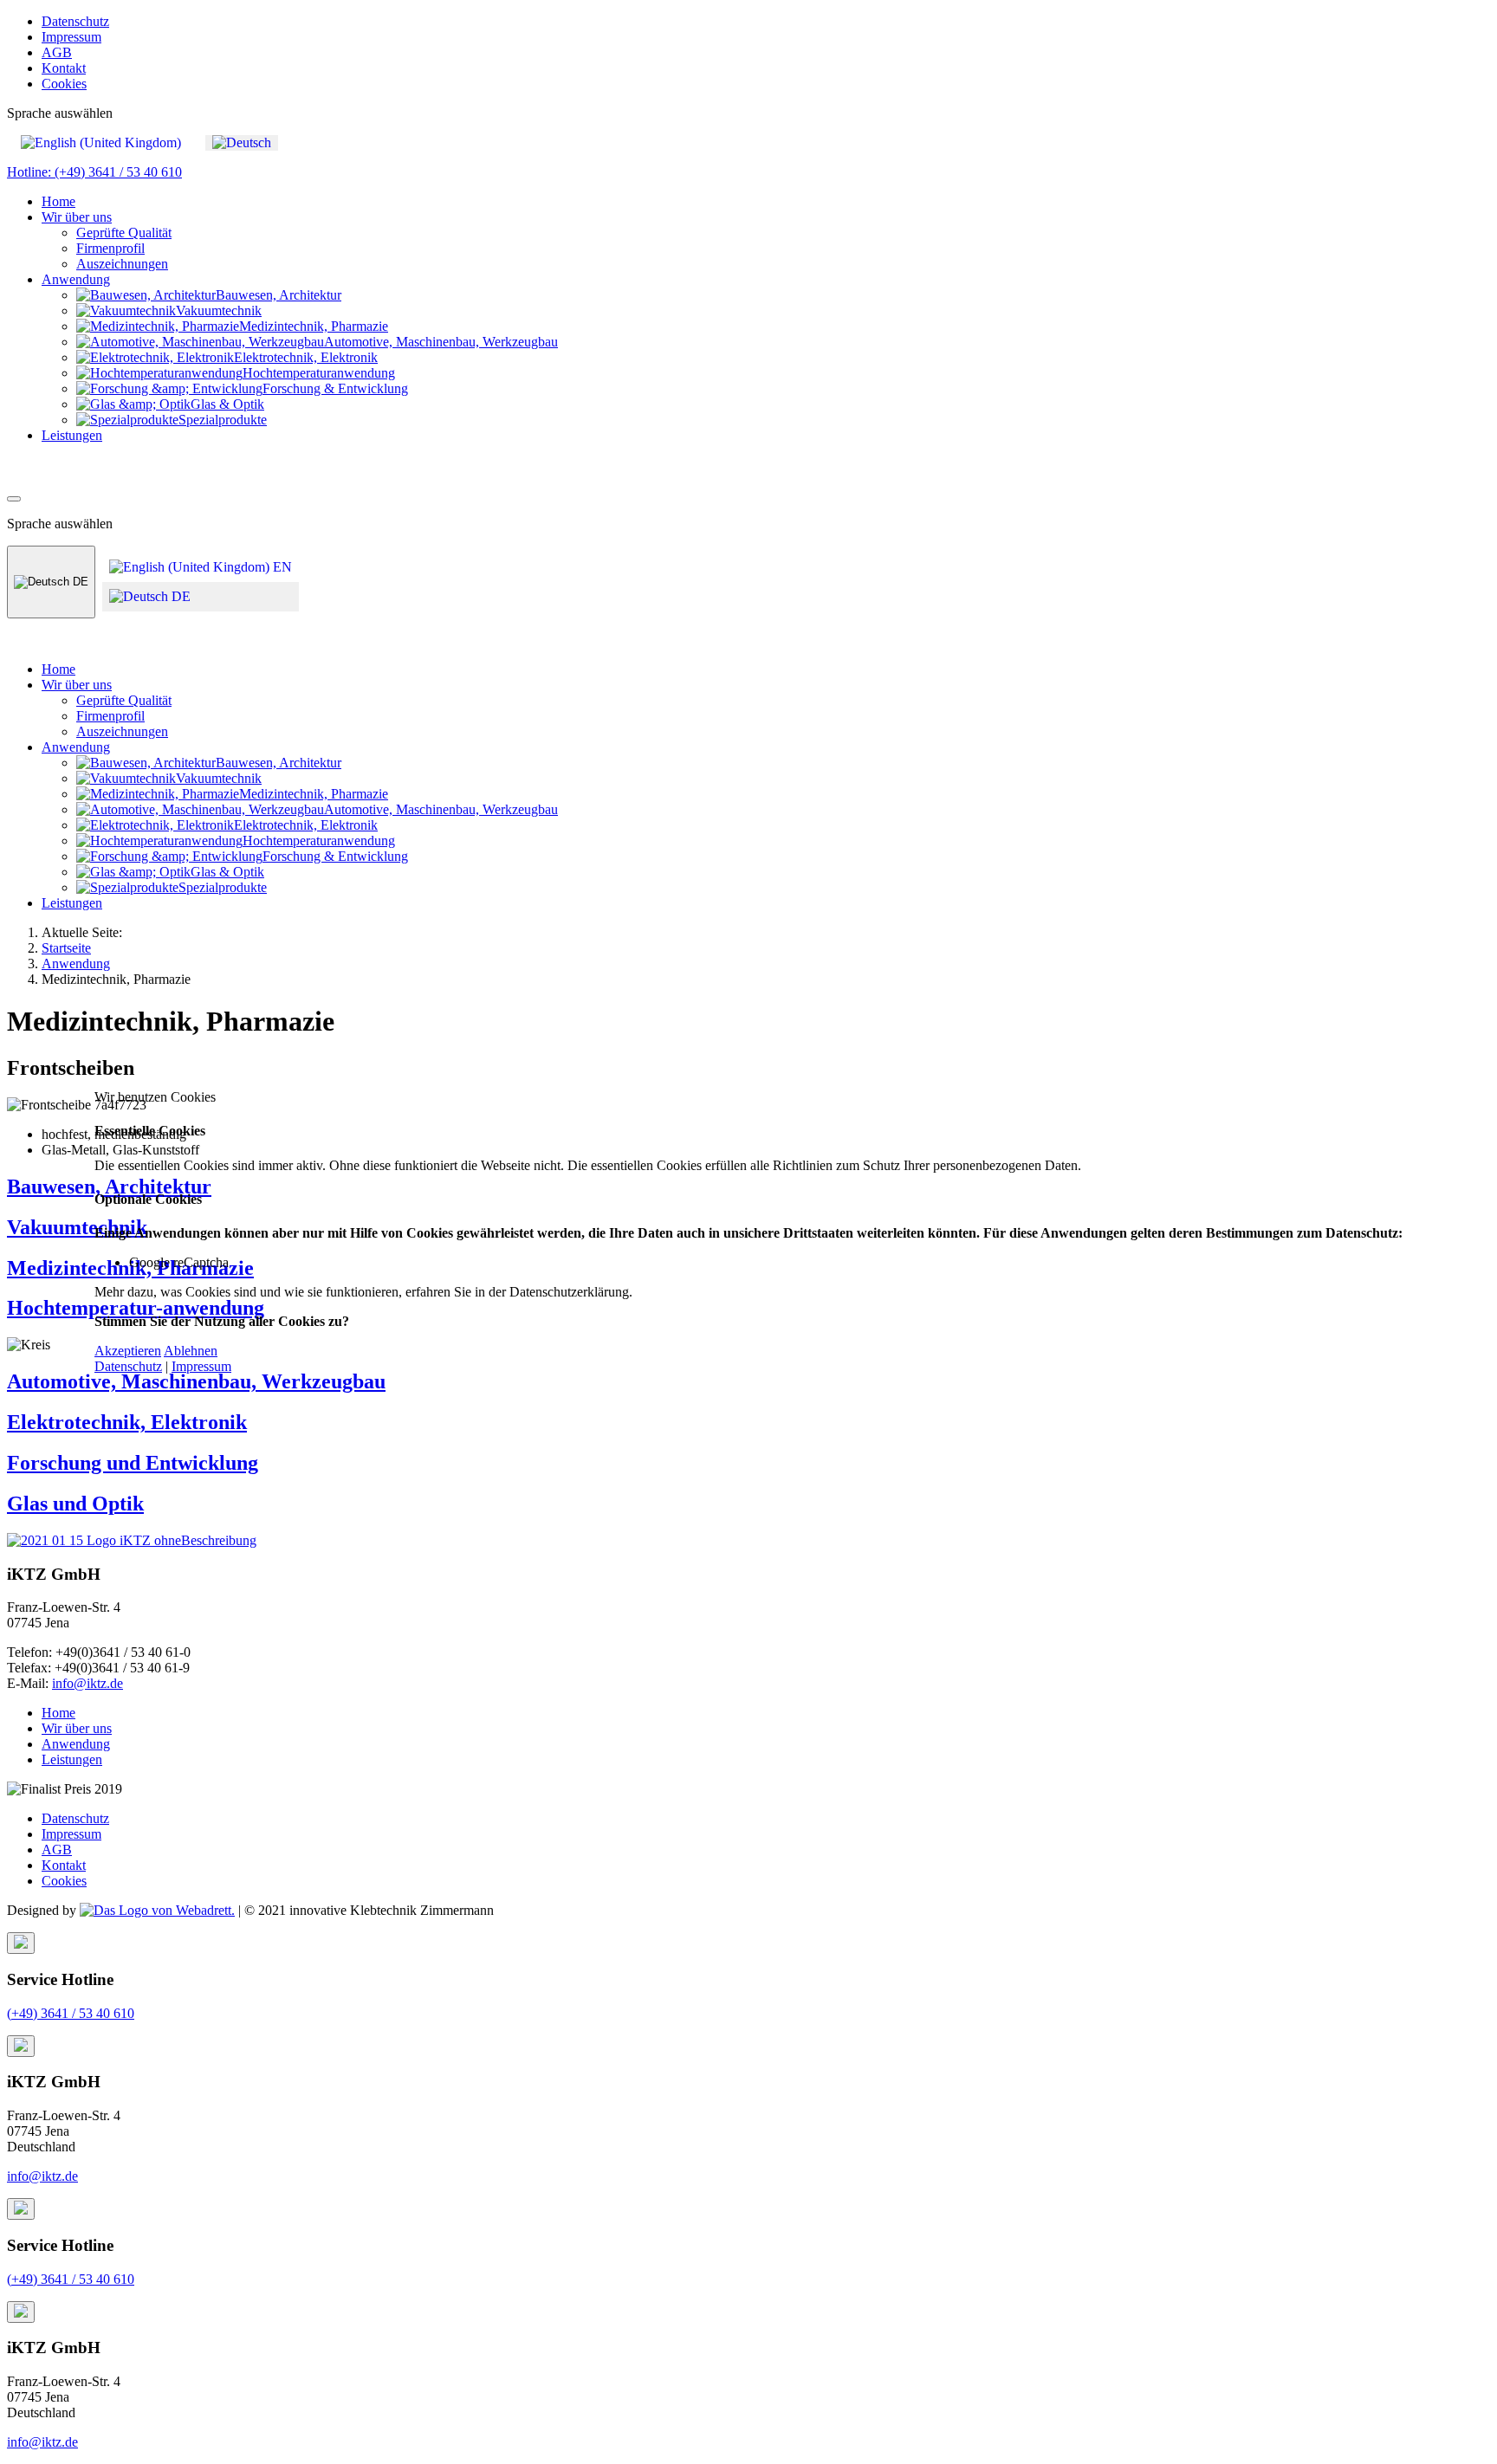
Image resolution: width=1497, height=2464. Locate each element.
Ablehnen (191, 1351)
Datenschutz (128, 1366)
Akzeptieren (128, 1351)
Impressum (201, 1366)
